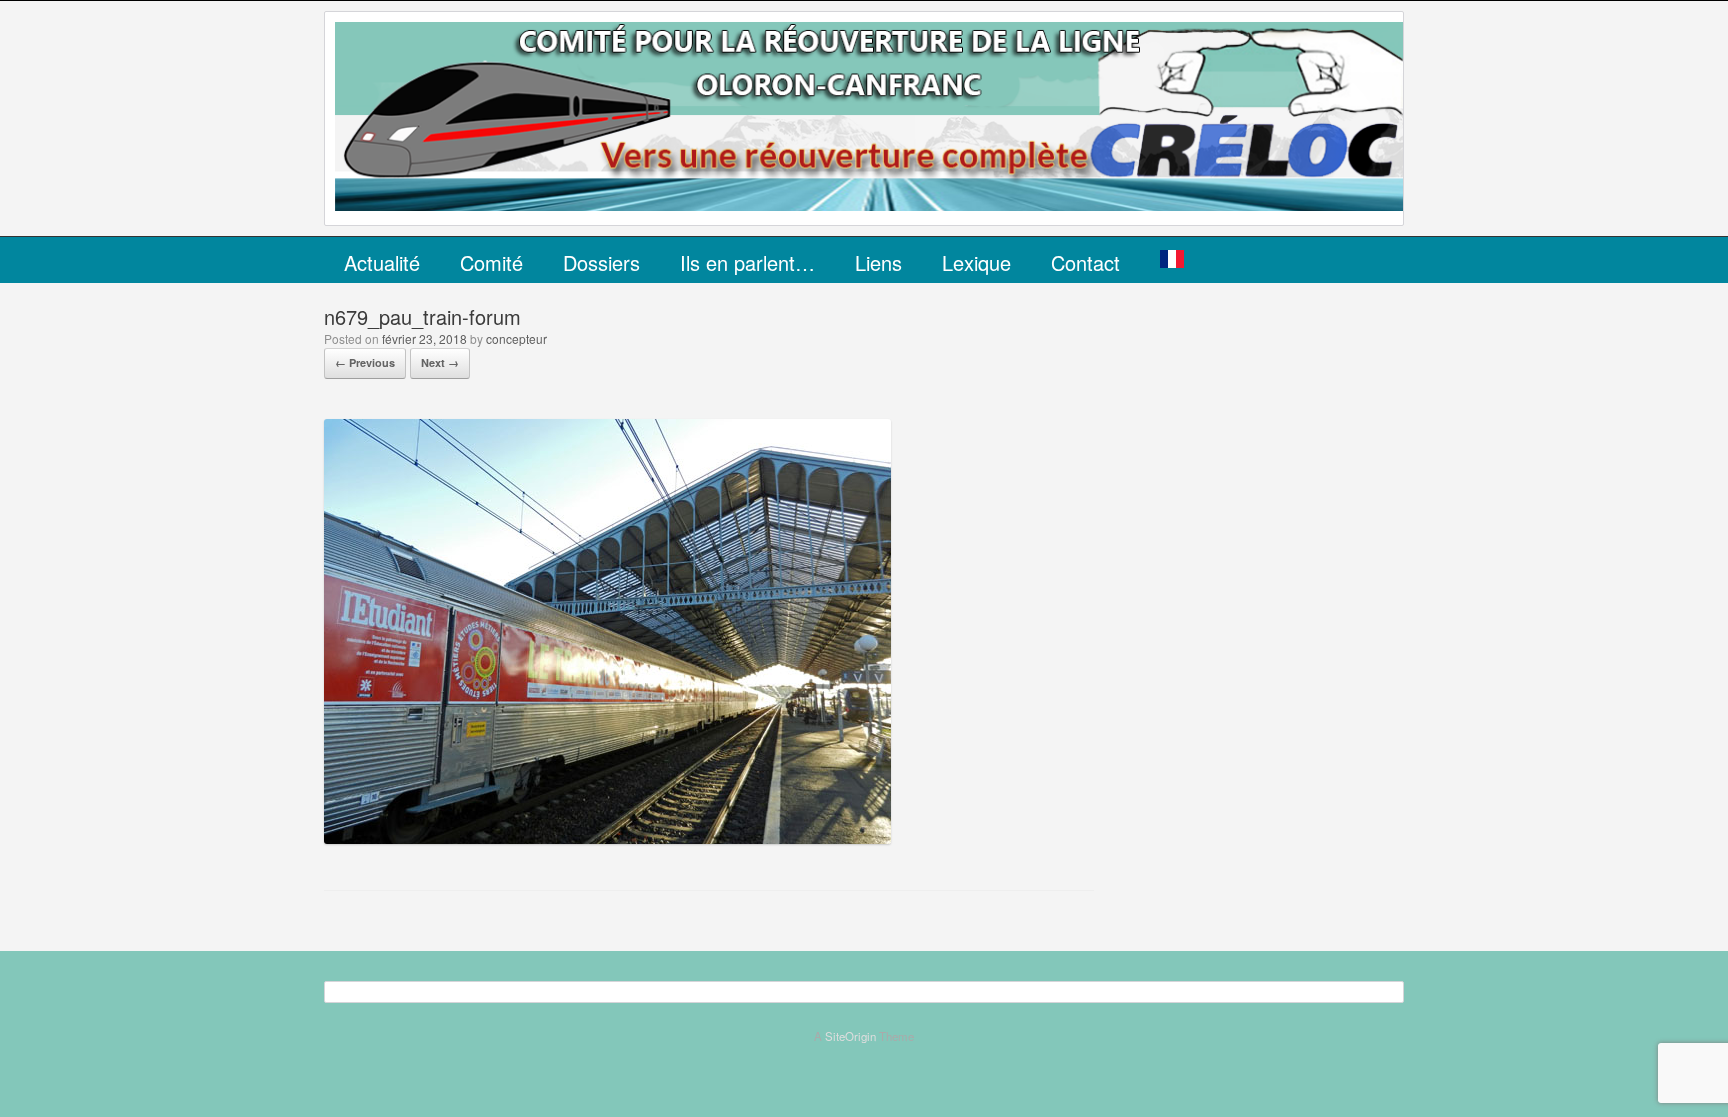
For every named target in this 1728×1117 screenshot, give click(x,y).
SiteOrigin (850, 1036)
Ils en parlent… (747, 262)
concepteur (516, 338)
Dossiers (601, 262)
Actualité (382, 262)
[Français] (1172, 260)
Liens (878, 262)
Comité (491, 262)
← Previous (365, 362)
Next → (440, 362)
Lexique (976, 262)
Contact (1085, 262)
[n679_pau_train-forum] (607, 837)
